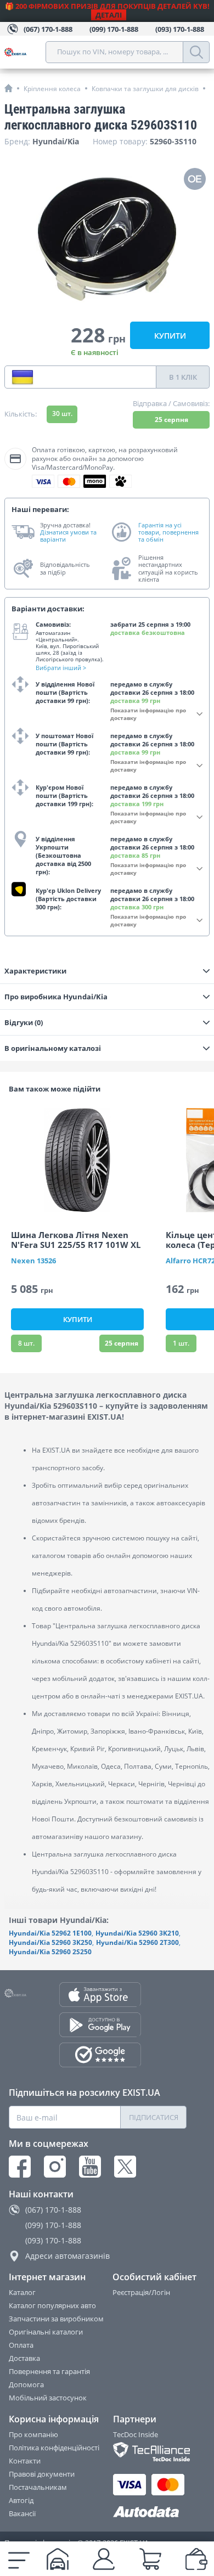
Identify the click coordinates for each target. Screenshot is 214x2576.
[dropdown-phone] (22, 377)
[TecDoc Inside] (150, 2452)
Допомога (26, 2384)
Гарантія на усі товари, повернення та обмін (168, 532)
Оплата (21, 2345)
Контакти (25, 2461)
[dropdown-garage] (58, 2559)
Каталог (22, 2292)
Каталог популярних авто (52, 2305)
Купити (170, 336)
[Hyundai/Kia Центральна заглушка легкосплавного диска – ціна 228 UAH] (107, 239)
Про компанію (33, 2434)
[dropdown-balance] (196, 2559)
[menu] (19, 2559)
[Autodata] (150, 2512)
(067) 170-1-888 (53, 2210)
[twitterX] (125, 2167)
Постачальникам (38, 2487)
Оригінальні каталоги (46, 2332)
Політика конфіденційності (54, 2448)
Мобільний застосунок (48, 2398)
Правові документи (42, 2474)
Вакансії (22, 2513)
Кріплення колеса (52, 89)
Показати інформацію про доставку (148, 714)
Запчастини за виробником (56, 2319)
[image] (77, 1160)
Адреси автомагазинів (67, 2256)
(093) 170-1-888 (53, 2240)
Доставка (24, 2358)
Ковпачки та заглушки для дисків (145, 89)
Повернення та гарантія (49, 2371)
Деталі (109, 15)
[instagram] (55, 2167)
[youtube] (90, 2167)
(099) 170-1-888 (53, 2225)
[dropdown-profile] (104, 2559)
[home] (9, 88)
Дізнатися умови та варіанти (68, 536)
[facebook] (20, 2167)
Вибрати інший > (61, 668)
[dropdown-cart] (150, 2559)
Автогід (21, 2500)
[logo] (25, 52)
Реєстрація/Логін (141, 2292)
